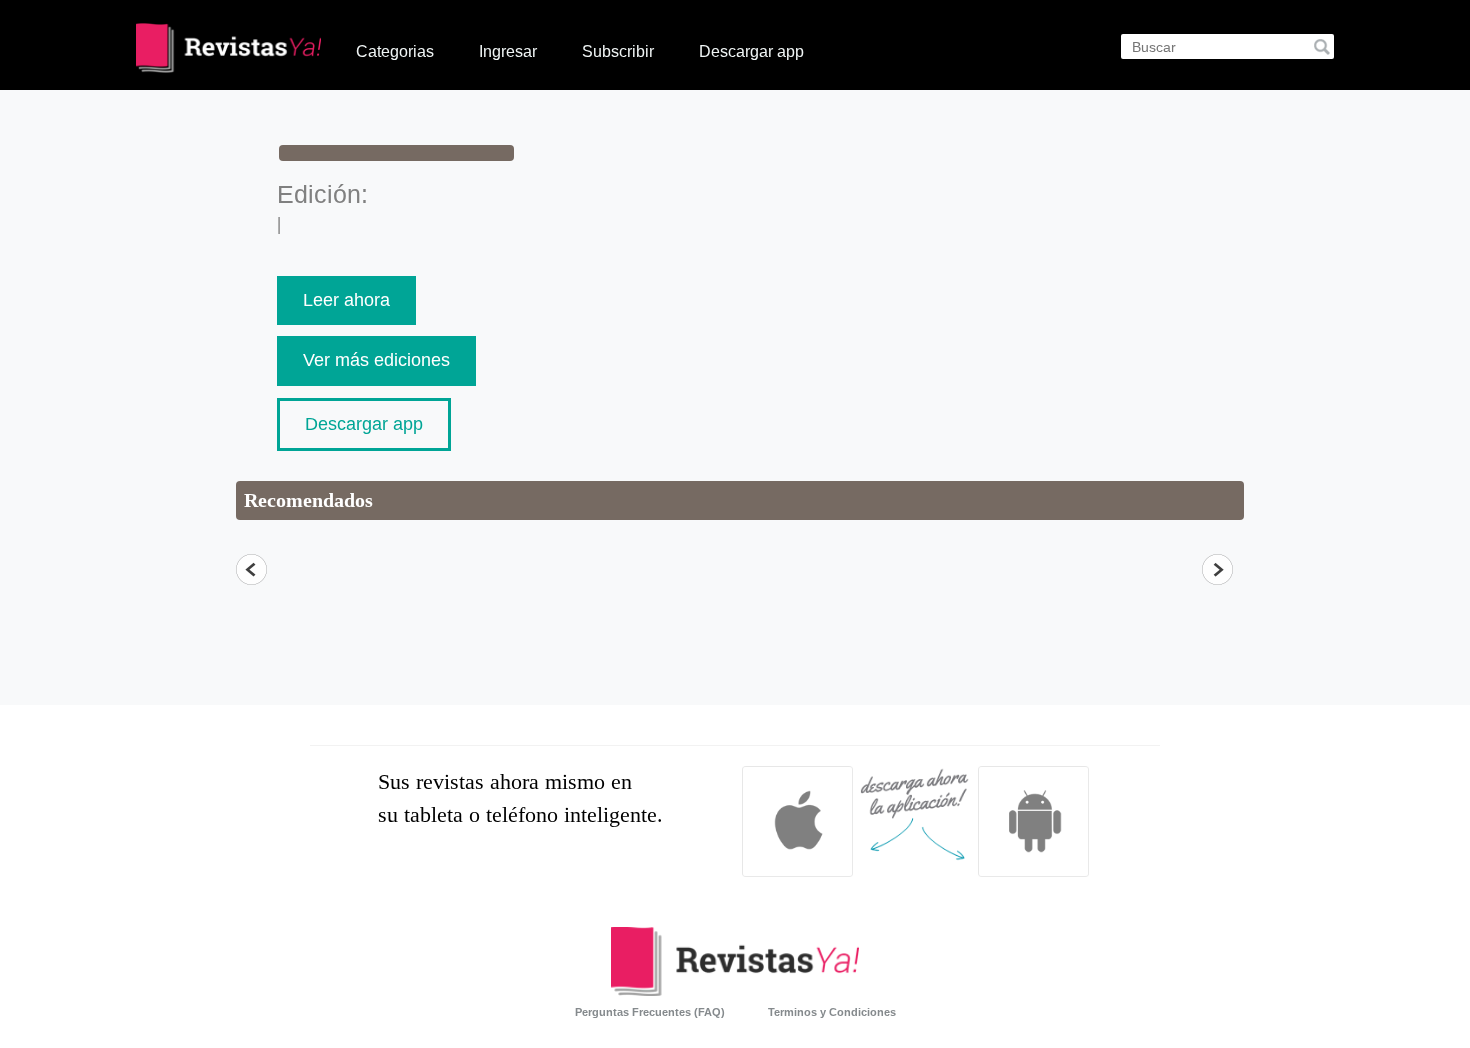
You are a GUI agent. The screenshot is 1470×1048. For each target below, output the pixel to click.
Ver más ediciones (376, 360)
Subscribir (618, 51)
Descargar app (751, 51)
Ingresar (508, 51)
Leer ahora (346, 300)
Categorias (395, 51)
